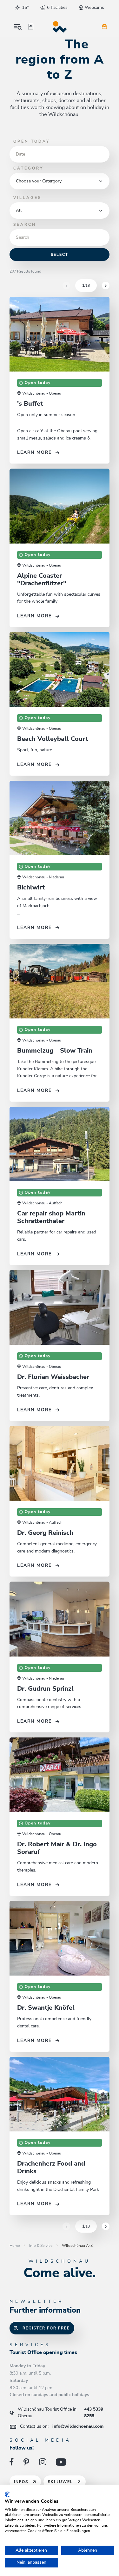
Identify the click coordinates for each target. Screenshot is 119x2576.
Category (28, 168)
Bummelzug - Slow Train (55, 1051)
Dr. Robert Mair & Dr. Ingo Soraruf (57, 1848)
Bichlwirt (31, 888)
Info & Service (41, 2246)
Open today (32, 141)
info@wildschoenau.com (62, 2426)
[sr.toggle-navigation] (18, 27)
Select (60, 255)
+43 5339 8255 (60, 2413)
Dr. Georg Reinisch (45, 1533)
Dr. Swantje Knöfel (46, 2008)
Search (25, 224)
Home (15, 2246)
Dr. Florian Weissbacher (53, 1377)
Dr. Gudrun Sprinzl (45, 1689)
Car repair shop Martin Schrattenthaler (51, 1217)
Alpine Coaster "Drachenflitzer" (42, 580)
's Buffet (30, 404)
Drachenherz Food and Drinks (51, 2167)
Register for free (46, 2328)
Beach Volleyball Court (53, 739)
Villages (27, 198)
